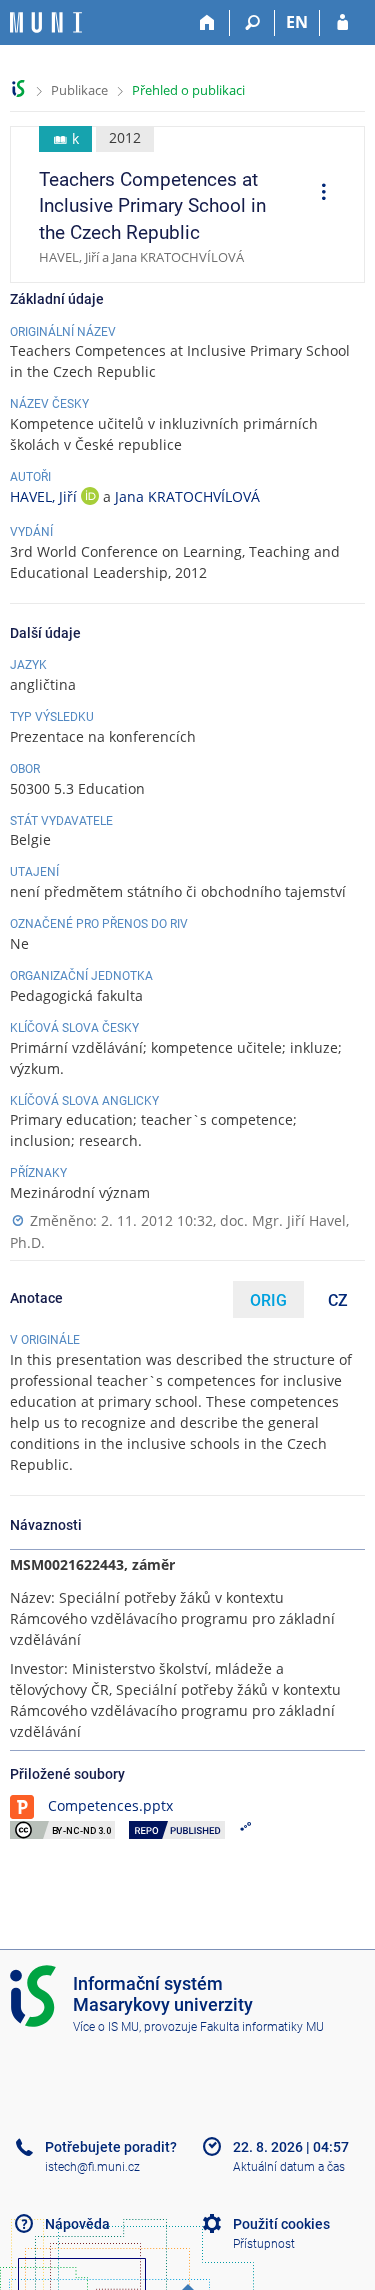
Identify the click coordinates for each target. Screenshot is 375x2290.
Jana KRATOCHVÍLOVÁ (187, 496)
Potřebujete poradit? (111, 2147)
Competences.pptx (110, 1805)
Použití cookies (281, 2224)
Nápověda (77, 2224)
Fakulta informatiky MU (262, 2027)
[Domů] (207, 23)
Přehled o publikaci (188, 90)
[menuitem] (317, 194)
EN (297, 22)
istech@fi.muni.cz (92, 2167)
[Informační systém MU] (18, 88)
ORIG (268, 1300)
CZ (338, 1300)
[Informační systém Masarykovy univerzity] (46, 22)
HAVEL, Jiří (45, 496)
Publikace (79, 90)
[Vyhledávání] (252, 23)
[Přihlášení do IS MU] (342, 23)
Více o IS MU (106, 2027)
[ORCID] (90, 498)
